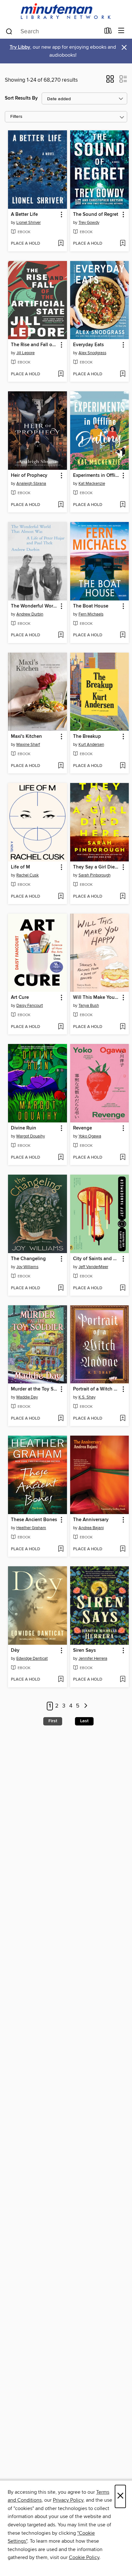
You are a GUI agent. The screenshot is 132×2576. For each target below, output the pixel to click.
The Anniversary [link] (91, 1520)
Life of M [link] (21, 867)
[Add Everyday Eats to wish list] (123, 374)
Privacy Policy (68, 2500)
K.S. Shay (87, 1397)
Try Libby (20, 47)
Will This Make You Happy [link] (97, 998)
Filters (16, 117)
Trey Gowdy (89, 223)
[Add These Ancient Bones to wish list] (61, 1549)
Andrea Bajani (91, 1528)
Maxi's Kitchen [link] (26, 737)
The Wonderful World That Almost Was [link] (34, 606)
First (53, 1721)
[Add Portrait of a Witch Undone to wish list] (123, 1419)
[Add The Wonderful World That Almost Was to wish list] (61, 635)
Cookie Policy (84, 2557)
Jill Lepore (25, 353)
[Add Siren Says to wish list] (123, 1680)
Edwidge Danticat (32, 1659)
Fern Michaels (91, 614)
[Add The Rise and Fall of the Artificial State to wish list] (61, 374)
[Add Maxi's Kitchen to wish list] (61, 766)
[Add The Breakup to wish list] (123, 766)
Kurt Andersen (91, 745)
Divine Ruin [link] (24, 1128)
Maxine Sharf (28, 745)
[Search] (9, 31)
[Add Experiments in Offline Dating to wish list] (123, 505)
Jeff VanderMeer (93, 1267)
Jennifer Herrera (93, 1659)
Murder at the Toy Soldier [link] (34, 1389)
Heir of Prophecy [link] (29, 476)
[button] (110, 81)
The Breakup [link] (87, 737)
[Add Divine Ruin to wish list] (61, 1158)
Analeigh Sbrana (31, 484)
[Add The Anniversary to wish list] (123, 1549)
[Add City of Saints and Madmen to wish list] (123, 1288)
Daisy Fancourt (30, 1006)
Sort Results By (21, 98)
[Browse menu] (121, 31)
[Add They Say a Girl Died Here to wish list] (123, 897)
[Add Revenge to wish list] (123, 1158)
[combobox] (53, 31)
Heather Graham (31, 1528)
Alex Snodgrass (92, 353)
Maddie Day (27, 1397)
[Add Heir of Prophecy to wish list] (61, 505)
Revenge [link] (82, 1128)
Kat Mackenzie (92, 484)
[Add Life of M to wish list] (61, 897)
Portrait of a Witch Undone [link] (97, 1389)
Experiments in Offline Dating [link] (97, 476)
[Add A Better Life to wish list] (61, 244)
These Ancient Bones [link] (34, 1520)
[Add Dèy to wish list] (61, 1680)
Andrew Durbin (30, 614)
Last (84, 1721)
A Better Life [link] (24, 215)
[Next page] (86, 1706)
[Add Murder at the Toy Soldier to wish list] (61, 1419)
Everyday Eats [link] (88, 345)
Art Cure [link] (20, 998)
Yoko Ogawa (90, 1136)
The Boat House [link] (91, 606)
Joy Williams (27, 1267)
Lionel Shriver (29, 223)
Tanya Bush (89, 1006)
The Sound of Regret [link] (96, 215)
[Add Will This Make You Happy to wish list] (123, 1027)
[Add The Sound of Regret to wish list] (123, 244)
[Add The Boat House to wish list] (123, 635)
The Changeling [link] (28, 1259)
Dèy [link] (15, 1651)
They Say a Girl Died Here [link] (97, 867)
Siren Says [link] (84, 1651)
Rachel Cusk (28, 875)
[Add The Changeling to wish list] (61, 1288)
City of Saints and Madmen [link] (97, 1259)
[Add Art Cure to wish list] (61, 1027)
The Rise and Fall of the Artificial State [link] (34, 345)
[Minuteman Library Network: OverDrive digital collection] (66, 12)
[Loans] (108, 32)
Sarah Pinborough (95, 875)
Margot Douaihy (31, 1136)
